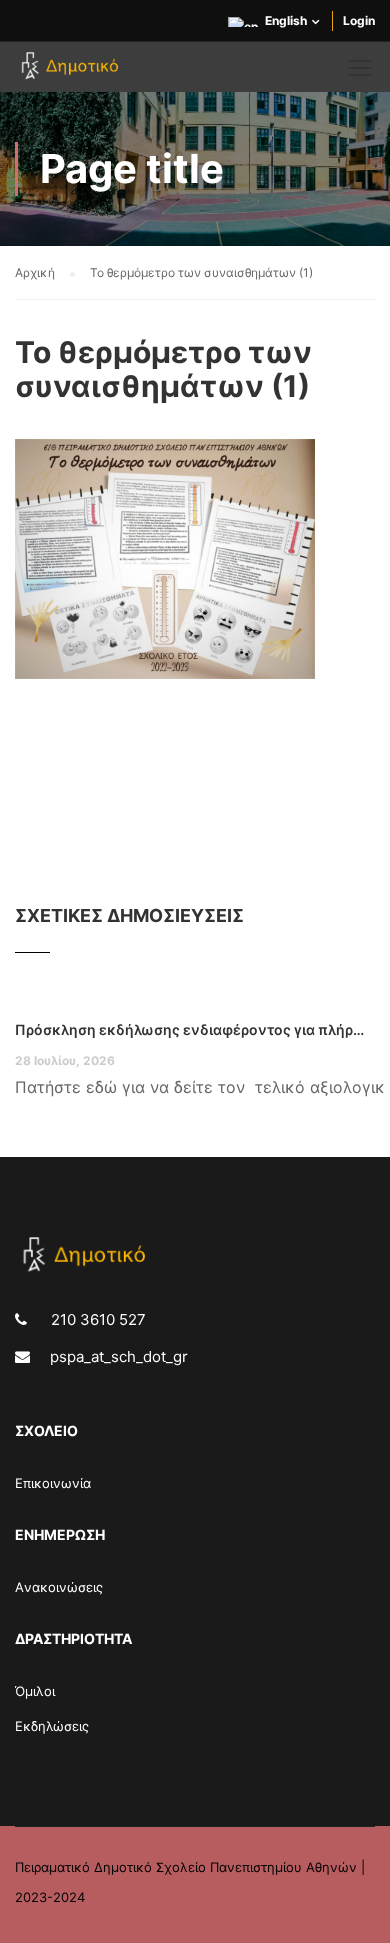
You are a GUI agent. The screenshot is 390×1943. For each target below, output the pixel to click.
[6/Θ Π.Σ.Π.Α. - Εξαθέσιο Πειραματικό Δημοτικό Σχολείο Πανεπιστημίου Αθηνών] (72, 72)
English (286, 20)
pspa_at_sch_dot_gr (119, 1356)
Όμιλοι (35, 1691)
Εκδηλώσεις (52, 1726)
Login (359, 20)
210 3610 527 (96, 1319)
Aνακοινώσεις (59, 1587)
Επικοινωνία (53, 1483)
